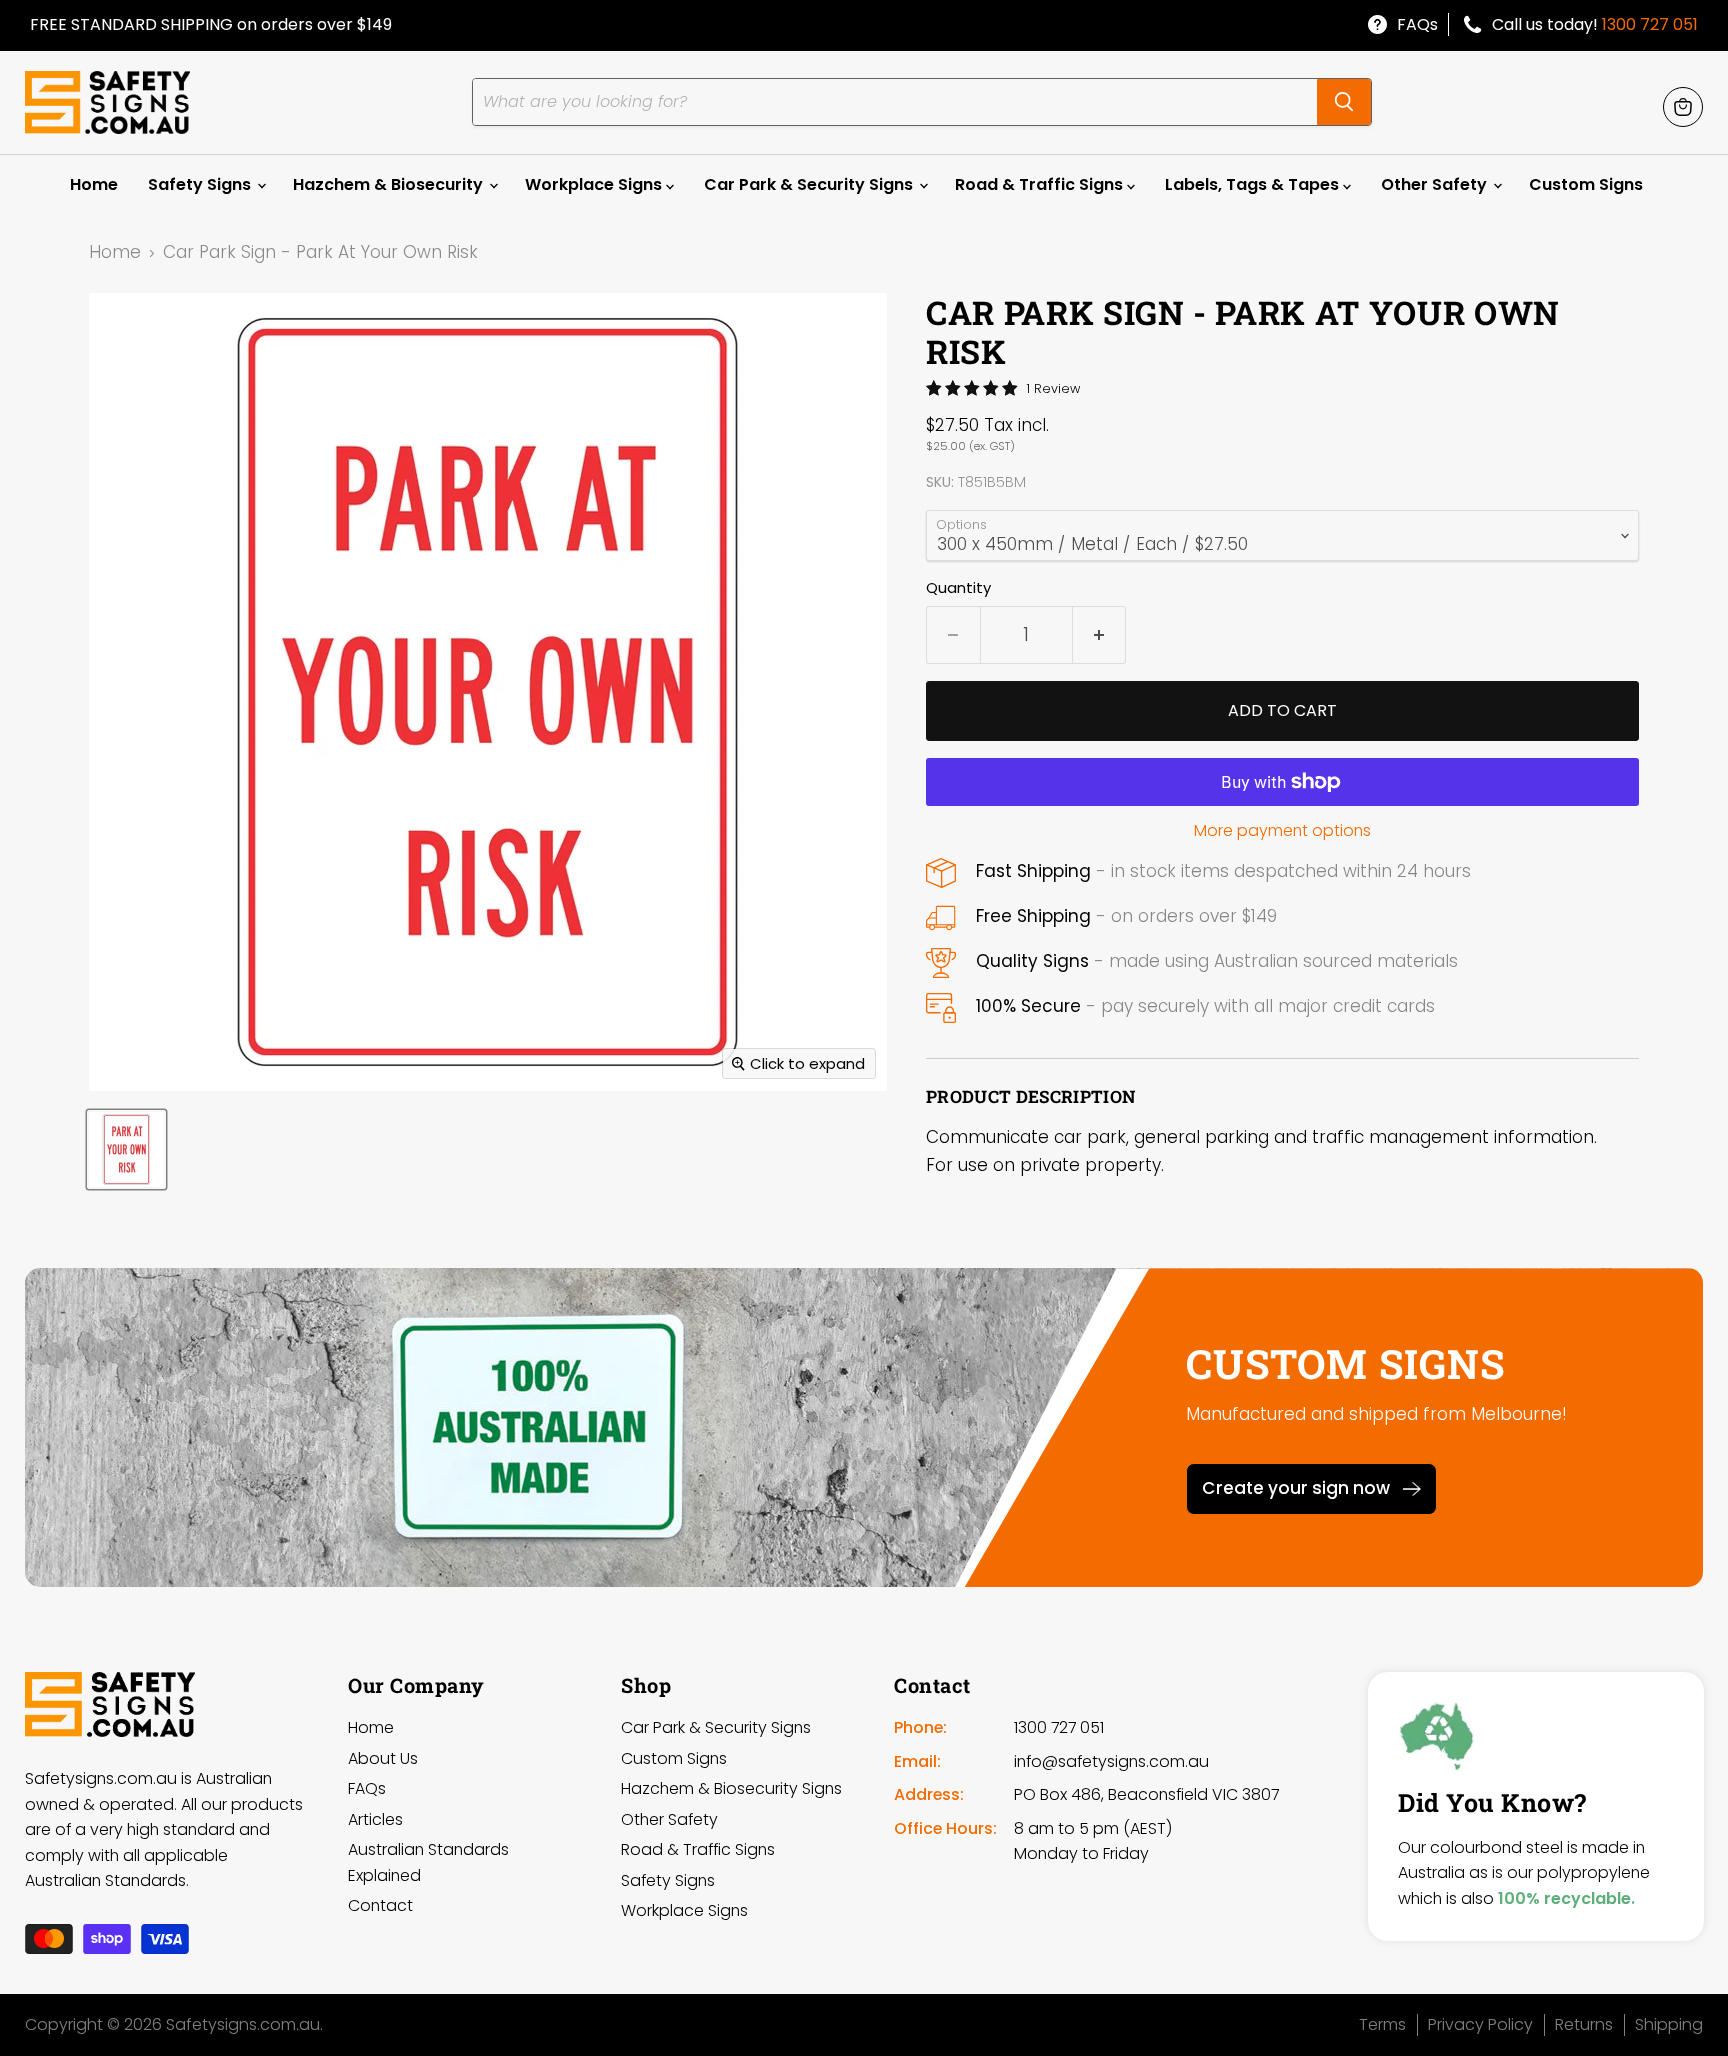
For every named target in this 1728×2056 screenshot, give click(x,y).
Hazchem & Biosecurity (390, 184)
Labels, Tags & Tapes (1254, 184)
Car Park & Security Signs (810, 184)
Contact (380, 1905)
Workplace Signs (595, 184)
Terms (1382, 2024)
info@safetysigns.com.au (1111, 1761)
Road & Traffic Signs (1041, 184)
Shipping (1669, 2024)
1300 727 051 (1650, 24)
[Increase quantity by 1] (1100, 635)
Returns (1584, 2024)
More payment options (1282, 831)
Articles (375, 1819)
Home (94, 184)
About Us (383, 1758)
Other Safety (1436, 184)
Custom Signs (1586, 184)
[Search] (1344, 102)
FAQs (1417, 24)
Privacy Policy (1480, 2024)
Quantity (958, 587)
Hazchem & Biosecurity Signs (731, 1788)
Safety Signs (201, 184)
